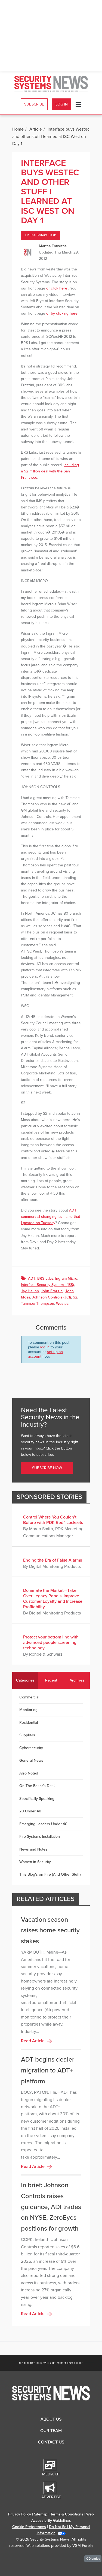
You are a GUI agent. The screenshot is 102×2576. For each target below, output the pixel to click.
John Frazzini (52, 1291)
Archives (77, 1680)
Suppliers (27, 1735)
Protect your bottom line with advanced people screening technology (51, 1643)
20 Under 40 (30, 1811)
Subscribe (34, 104)
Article (36, 129)
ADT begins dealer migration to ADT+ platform (48, 2070)
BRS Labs (45, 1278)
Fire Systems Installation (40, 1837)
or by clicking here (62, 313)
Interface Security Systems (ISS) (47, 1285)
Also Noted (29, 1773)
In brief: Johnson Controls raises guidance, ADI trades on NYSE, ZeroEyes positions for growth (51, 2207)
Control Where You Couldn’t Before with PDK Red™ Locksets (53, 1520)
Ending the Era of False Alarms (52, 1560)
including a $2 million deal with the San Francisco (50, 471)
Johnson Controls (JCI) (52, 1297)
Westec (62, 1304)
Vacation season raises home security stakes (50, 1930)
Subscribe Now (47, 1468)
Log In (62, 104)
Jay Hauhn (30, 1291)
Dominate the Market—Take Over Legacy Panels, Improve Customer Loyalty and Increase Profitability (53, 1599)
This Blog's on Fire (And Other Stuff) (50, 1874)
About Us (51, 2419)
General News (31, 1760)
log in (45, 1347)
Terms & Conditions (67, 2514)
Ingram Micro (66, 1278)
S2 (75, 1297)
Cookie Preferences (29, 2527)
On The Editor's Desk (41, 235)
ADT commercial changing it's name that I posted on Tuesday (50, 1217)
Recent (51, 1680)
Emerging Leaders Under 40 (43, 1824)
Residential (29, 1723)
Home (18, 129)
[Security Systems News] (51, 84)
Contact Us (51, 2442)
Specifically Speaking (37, 1799)
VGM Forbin (83, 2546)
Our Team (51, 2431)
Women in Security (35, 1862)
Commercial (29, 1697)
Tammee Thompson (38, 1304)
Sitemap (41, 2514)
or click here (56, 288)
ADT (32, 1278)
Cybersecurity (31, 1748)
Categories (25, 1680)
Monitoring (28, 1710)
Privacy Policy (20, 2514)
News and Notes (33, 1849)
